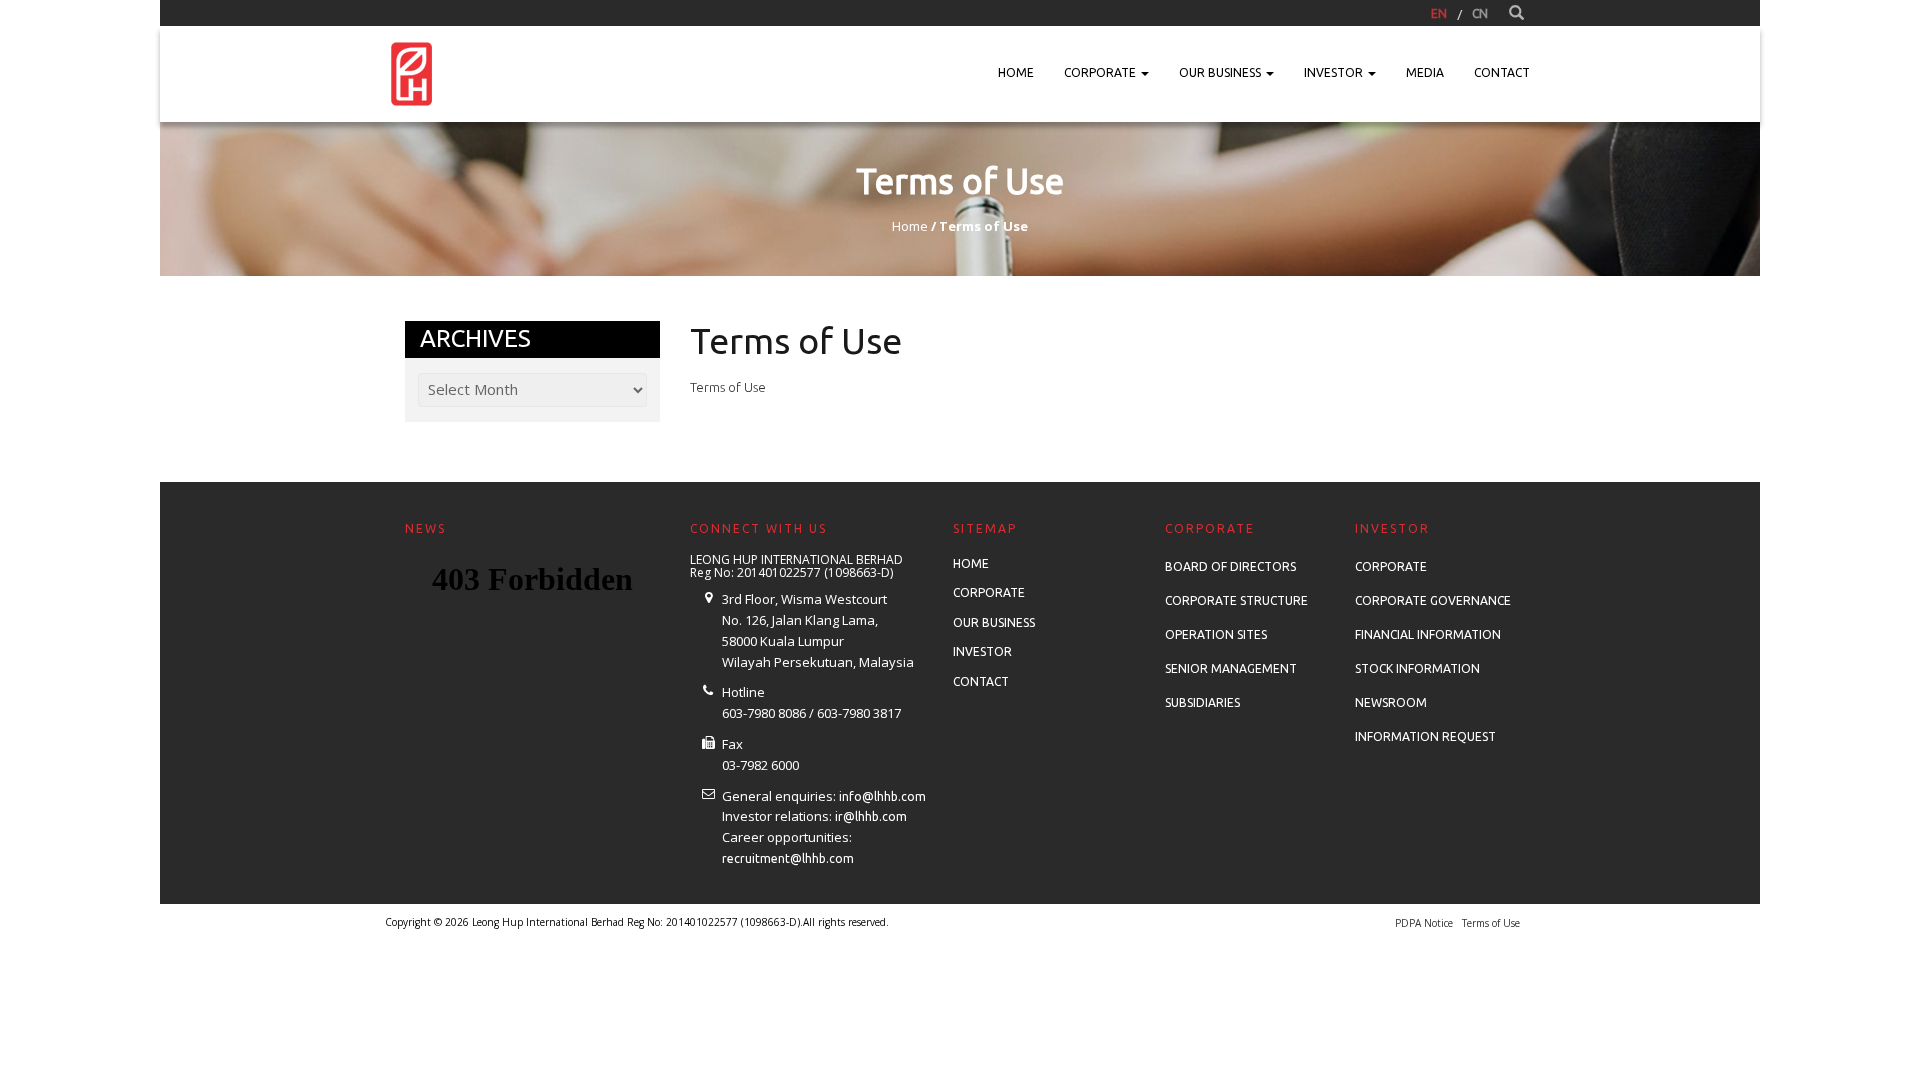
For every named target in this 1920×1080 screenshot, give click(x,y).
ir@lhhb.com (871, 816)
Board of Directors (1230, 566)
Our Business (1221, 72)
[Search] (1516, 13)
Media (1425, 72)
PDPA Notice (1424, 923)
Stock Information (1417, 668)
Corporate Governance (1433, 600)
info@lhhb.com (882, 796)
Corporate (1101, 72)
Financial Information (1428, 634)
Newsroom (1391, 702)
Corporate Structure (1236, 600)
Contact (1502, 72)
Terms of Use (728, 387)
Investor (1335, 72)
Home (1016, 72)
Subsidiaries (1202, 702)
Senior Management (1231, 668)
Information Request (1425, 736)
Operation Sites (1216, 634)
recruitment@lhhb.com (788, 858)
